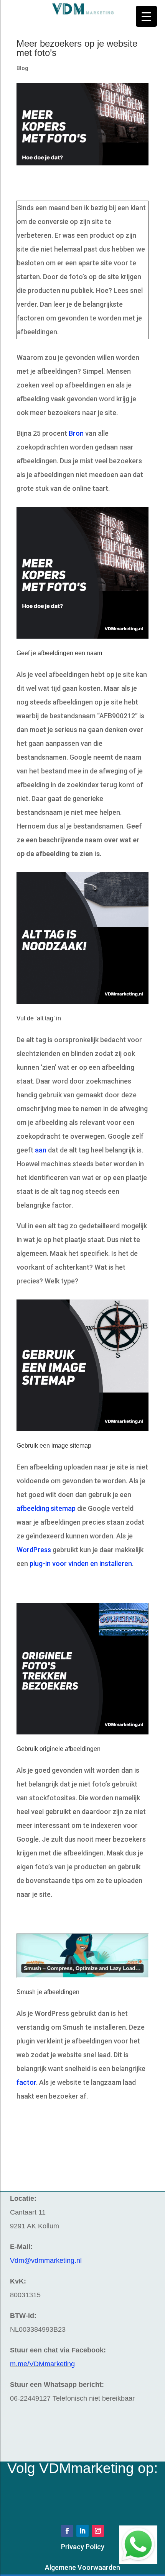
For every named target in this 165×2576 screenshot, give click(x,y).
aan (41, 1150)
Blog (22, 68)
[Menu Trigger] (146, 16)
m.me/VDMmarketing (42, 2364)
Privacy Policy (83, 2547)
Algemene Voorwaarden (82, 2567)
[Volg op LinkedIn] (82, 2531)
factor (26, 2082)
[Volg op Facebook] (67, 2531)
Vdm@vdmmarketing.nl (46, 2261)
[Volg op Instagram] (98, 2531)
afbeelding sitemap (46, 1508)
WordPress (34, 1550)
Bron (76, 433)
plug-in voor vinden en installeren (81, 1563)
